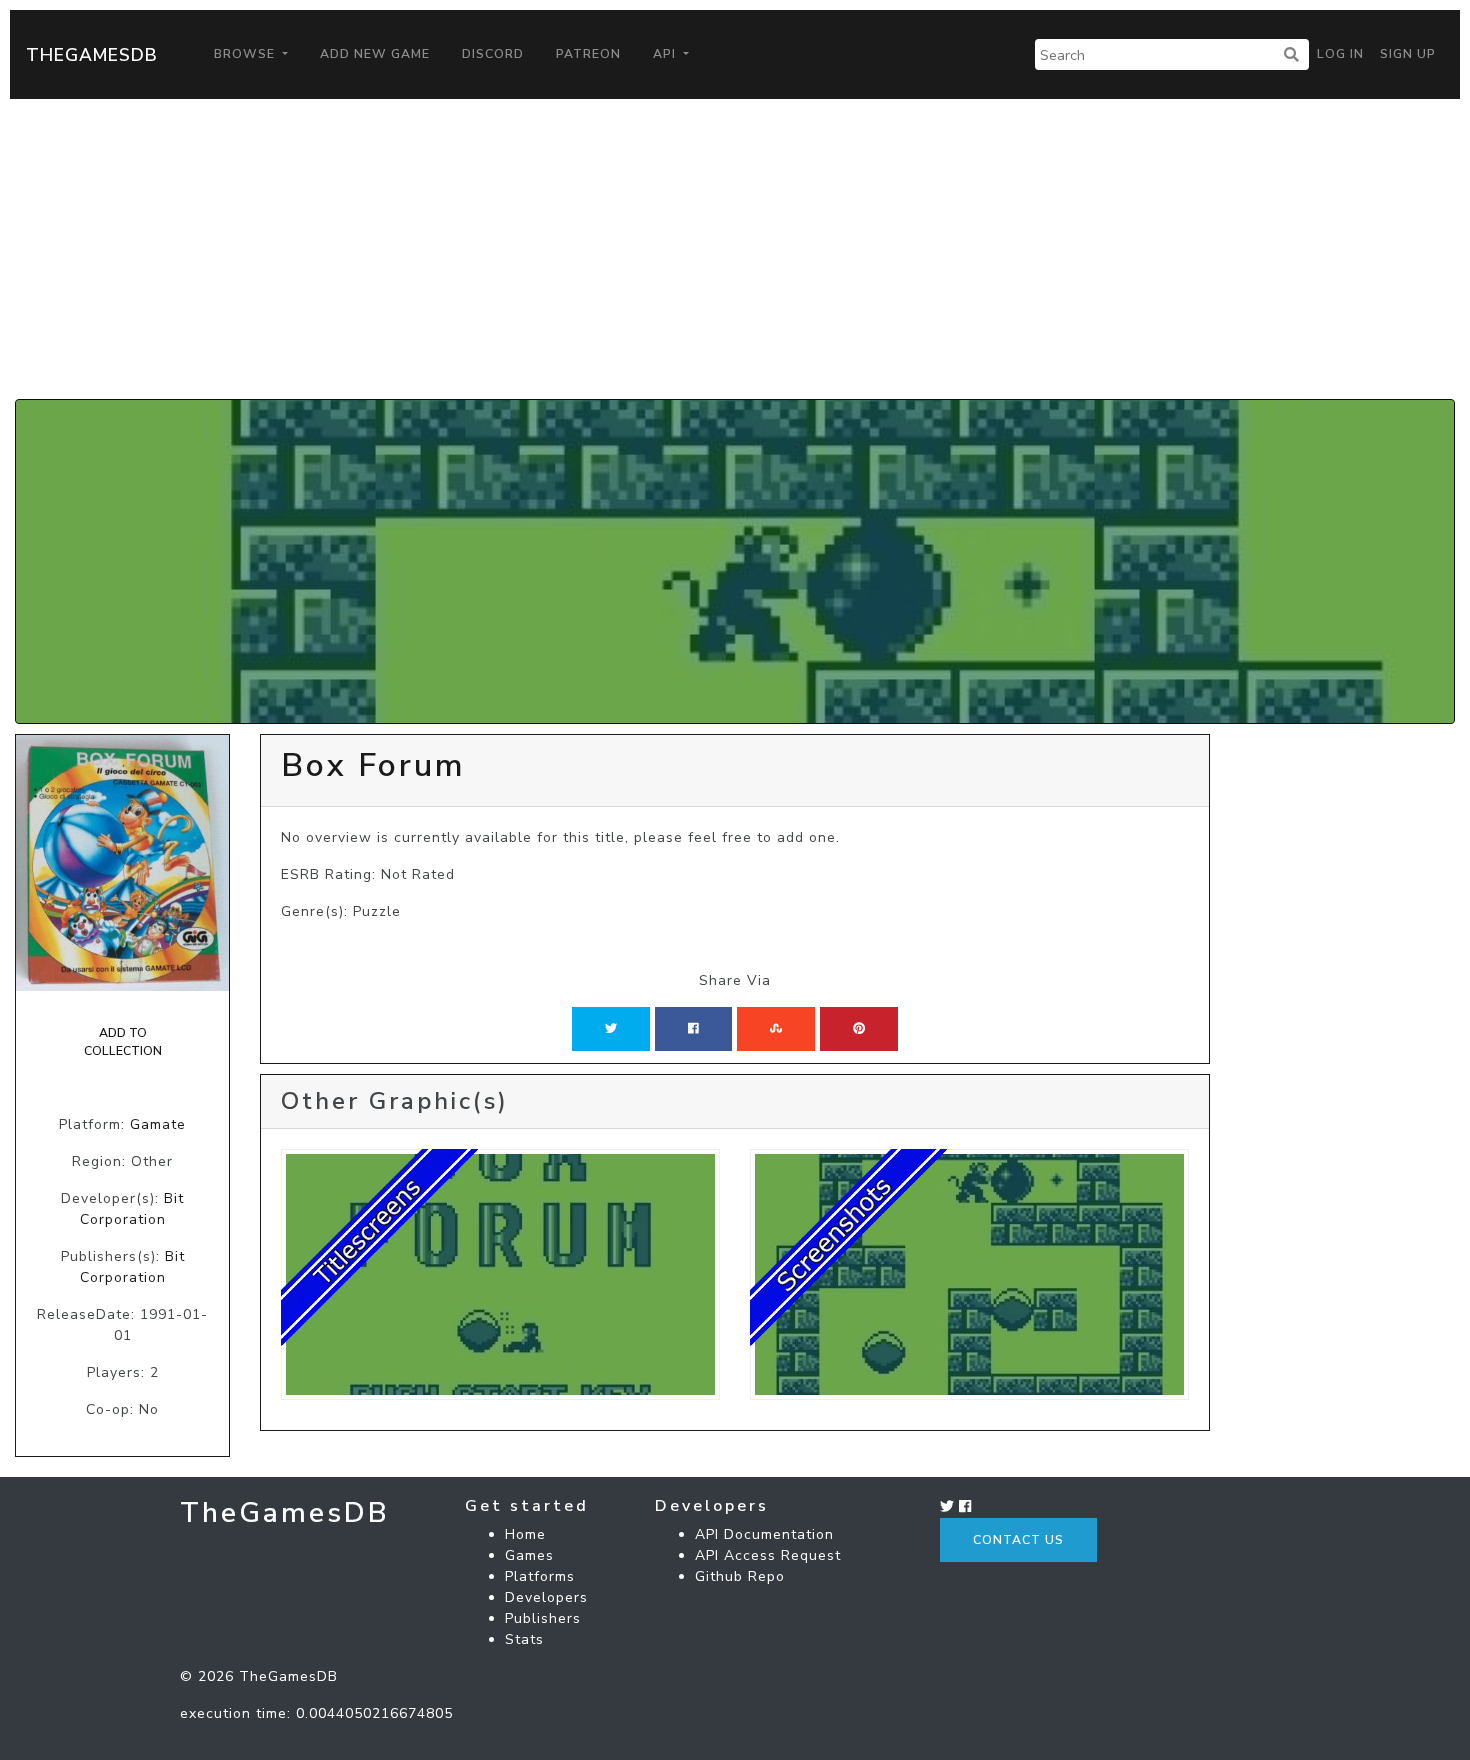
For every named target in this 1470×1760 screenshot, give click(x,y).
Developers (546, 1597)
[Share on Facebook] (693, 1029)
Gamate (158, 1124)
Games (529, 1555)
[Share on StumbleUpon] (776, 1029)
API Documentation (764, 1534)
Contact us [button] (1018, 1540)
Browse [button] (246, 54)
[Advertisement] (735, 249)
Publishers (543, 1618)
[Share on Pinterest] (859, 1029)
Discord (493, 54)
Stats (524, 1639)
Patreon (588, 54)
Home (525, 1534)
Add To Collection (123, 1042)
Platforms (540, 1576)
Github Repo (740, 1576)
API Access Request (768, 1555)
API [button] (666, 54)
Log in (1340, 54)
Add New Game (375, 54)
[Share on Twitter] (611, 1029)
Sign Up (1408, 54)
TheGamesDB (92, 55)
